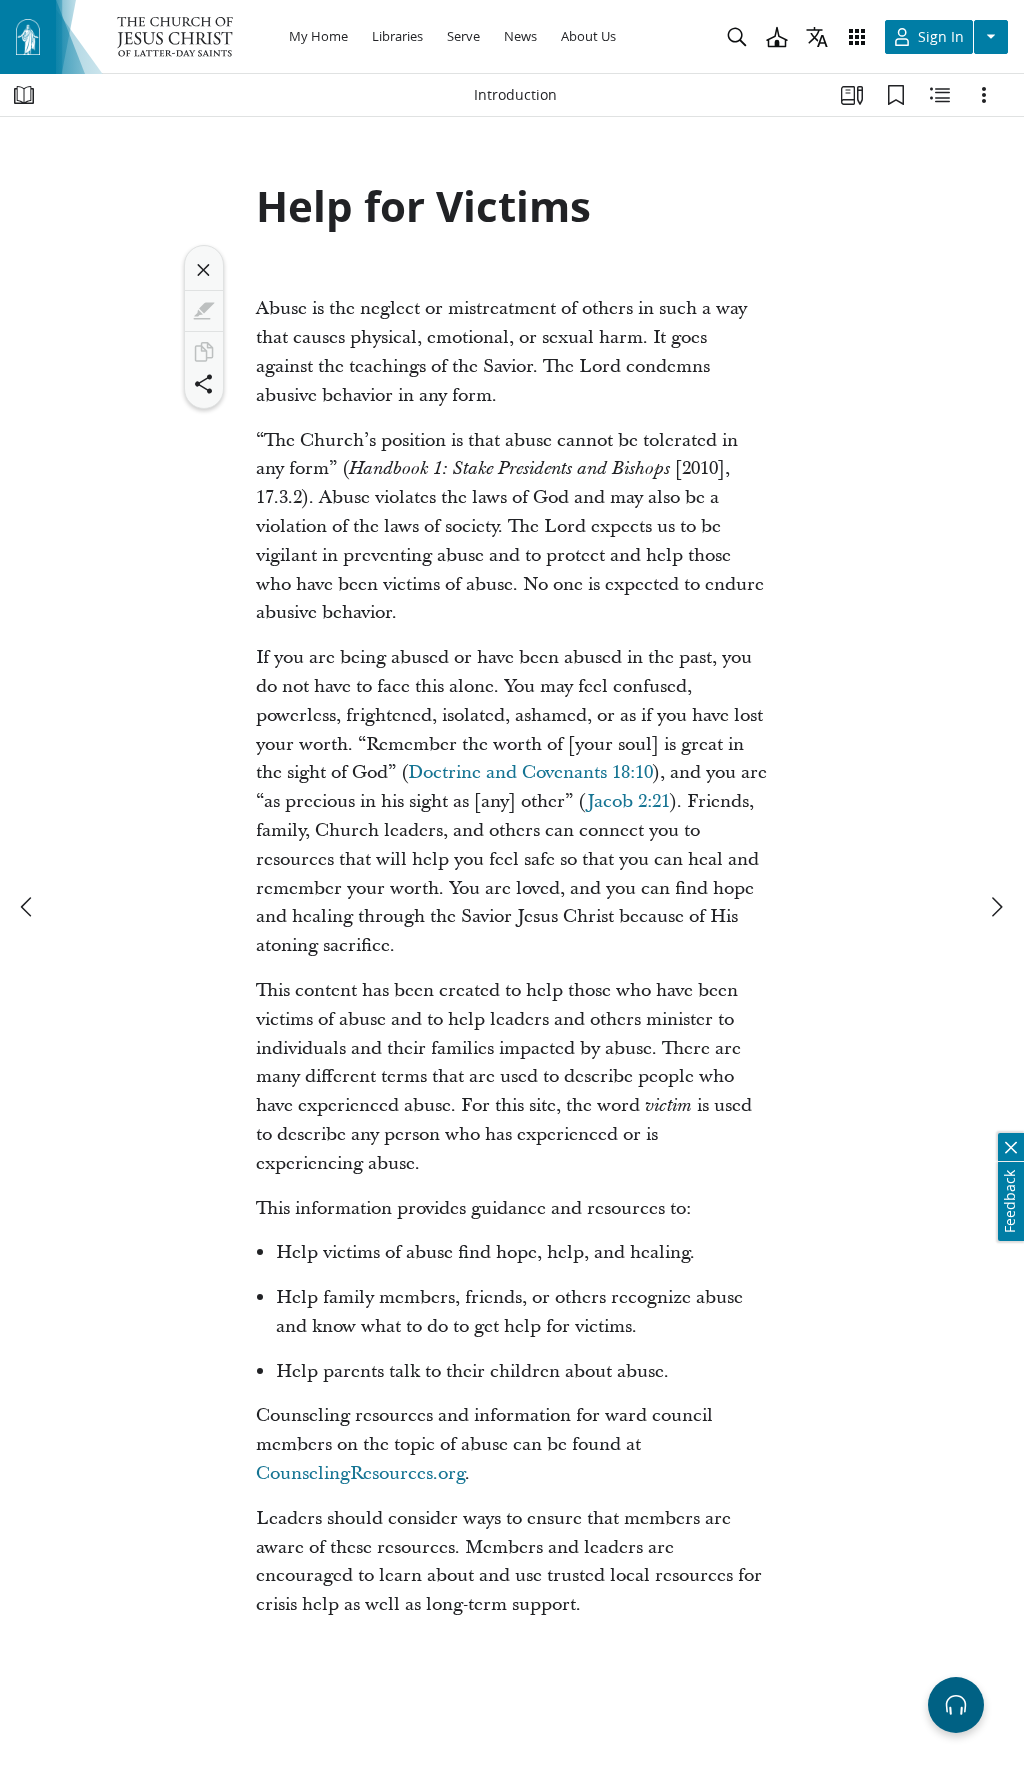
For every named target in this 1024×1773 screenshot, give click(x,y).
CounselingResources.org (360, 1473)
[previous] (28, 907)
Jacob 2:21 (628, 801)
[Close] (204, 270)
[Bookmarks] (896, 95)
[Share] (204, 384)
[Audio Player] (956, 1705)
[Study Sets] (852, 95)
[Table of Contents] (24, 95)
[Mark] (204, 311)
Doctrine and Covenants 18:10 (530, 772)
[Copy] (204, 352)
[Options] (984, 95)
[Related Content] (940, 95)
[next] (996, 907)
